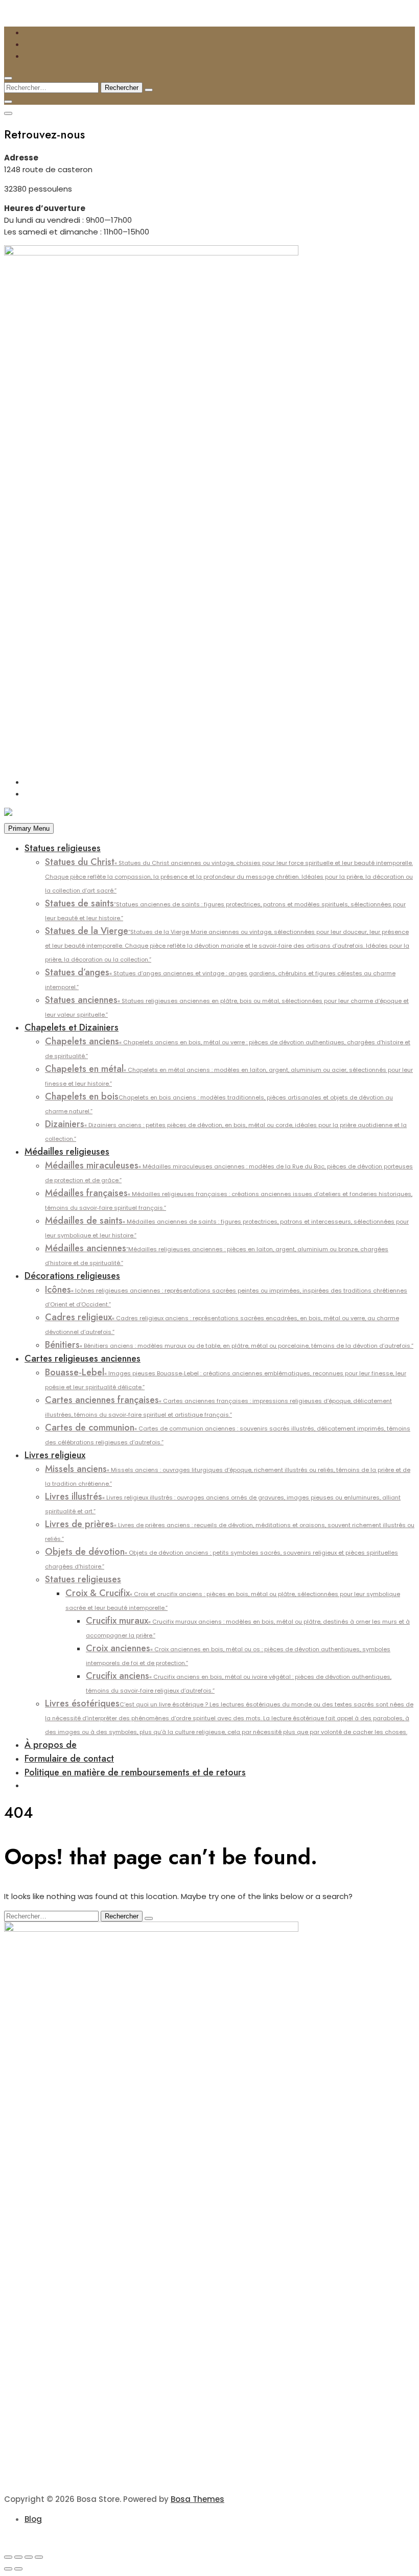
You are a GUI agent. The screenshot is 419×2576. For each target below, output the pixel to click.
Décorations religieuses (72, 1276)
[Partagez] (29, 2557)
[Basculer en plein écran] (18, 2557)
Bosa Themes (197, 2499)
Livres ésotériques (229, 1716)
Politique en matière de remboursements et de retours (135, 1772)
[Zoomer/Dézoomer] (8, 2557)
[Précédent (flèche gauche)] (8, 2569)
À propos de (51, 1745)
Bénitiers (229, 1345)
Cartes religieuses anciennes (83, 1359)
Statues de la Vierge (227, 944)
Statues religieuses (63, 848)
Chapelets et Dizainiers (72, 1027)
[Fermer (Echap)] (39, 2557)
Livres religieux (55, 1455)
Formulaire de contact (69, 1759)
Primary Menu (29, 828)
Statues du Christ (229, 875)
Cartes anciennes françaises (218, 1406)
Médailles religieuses (67, 1152)
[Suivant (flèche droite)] (18, 2569)
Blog (33, 2519)
